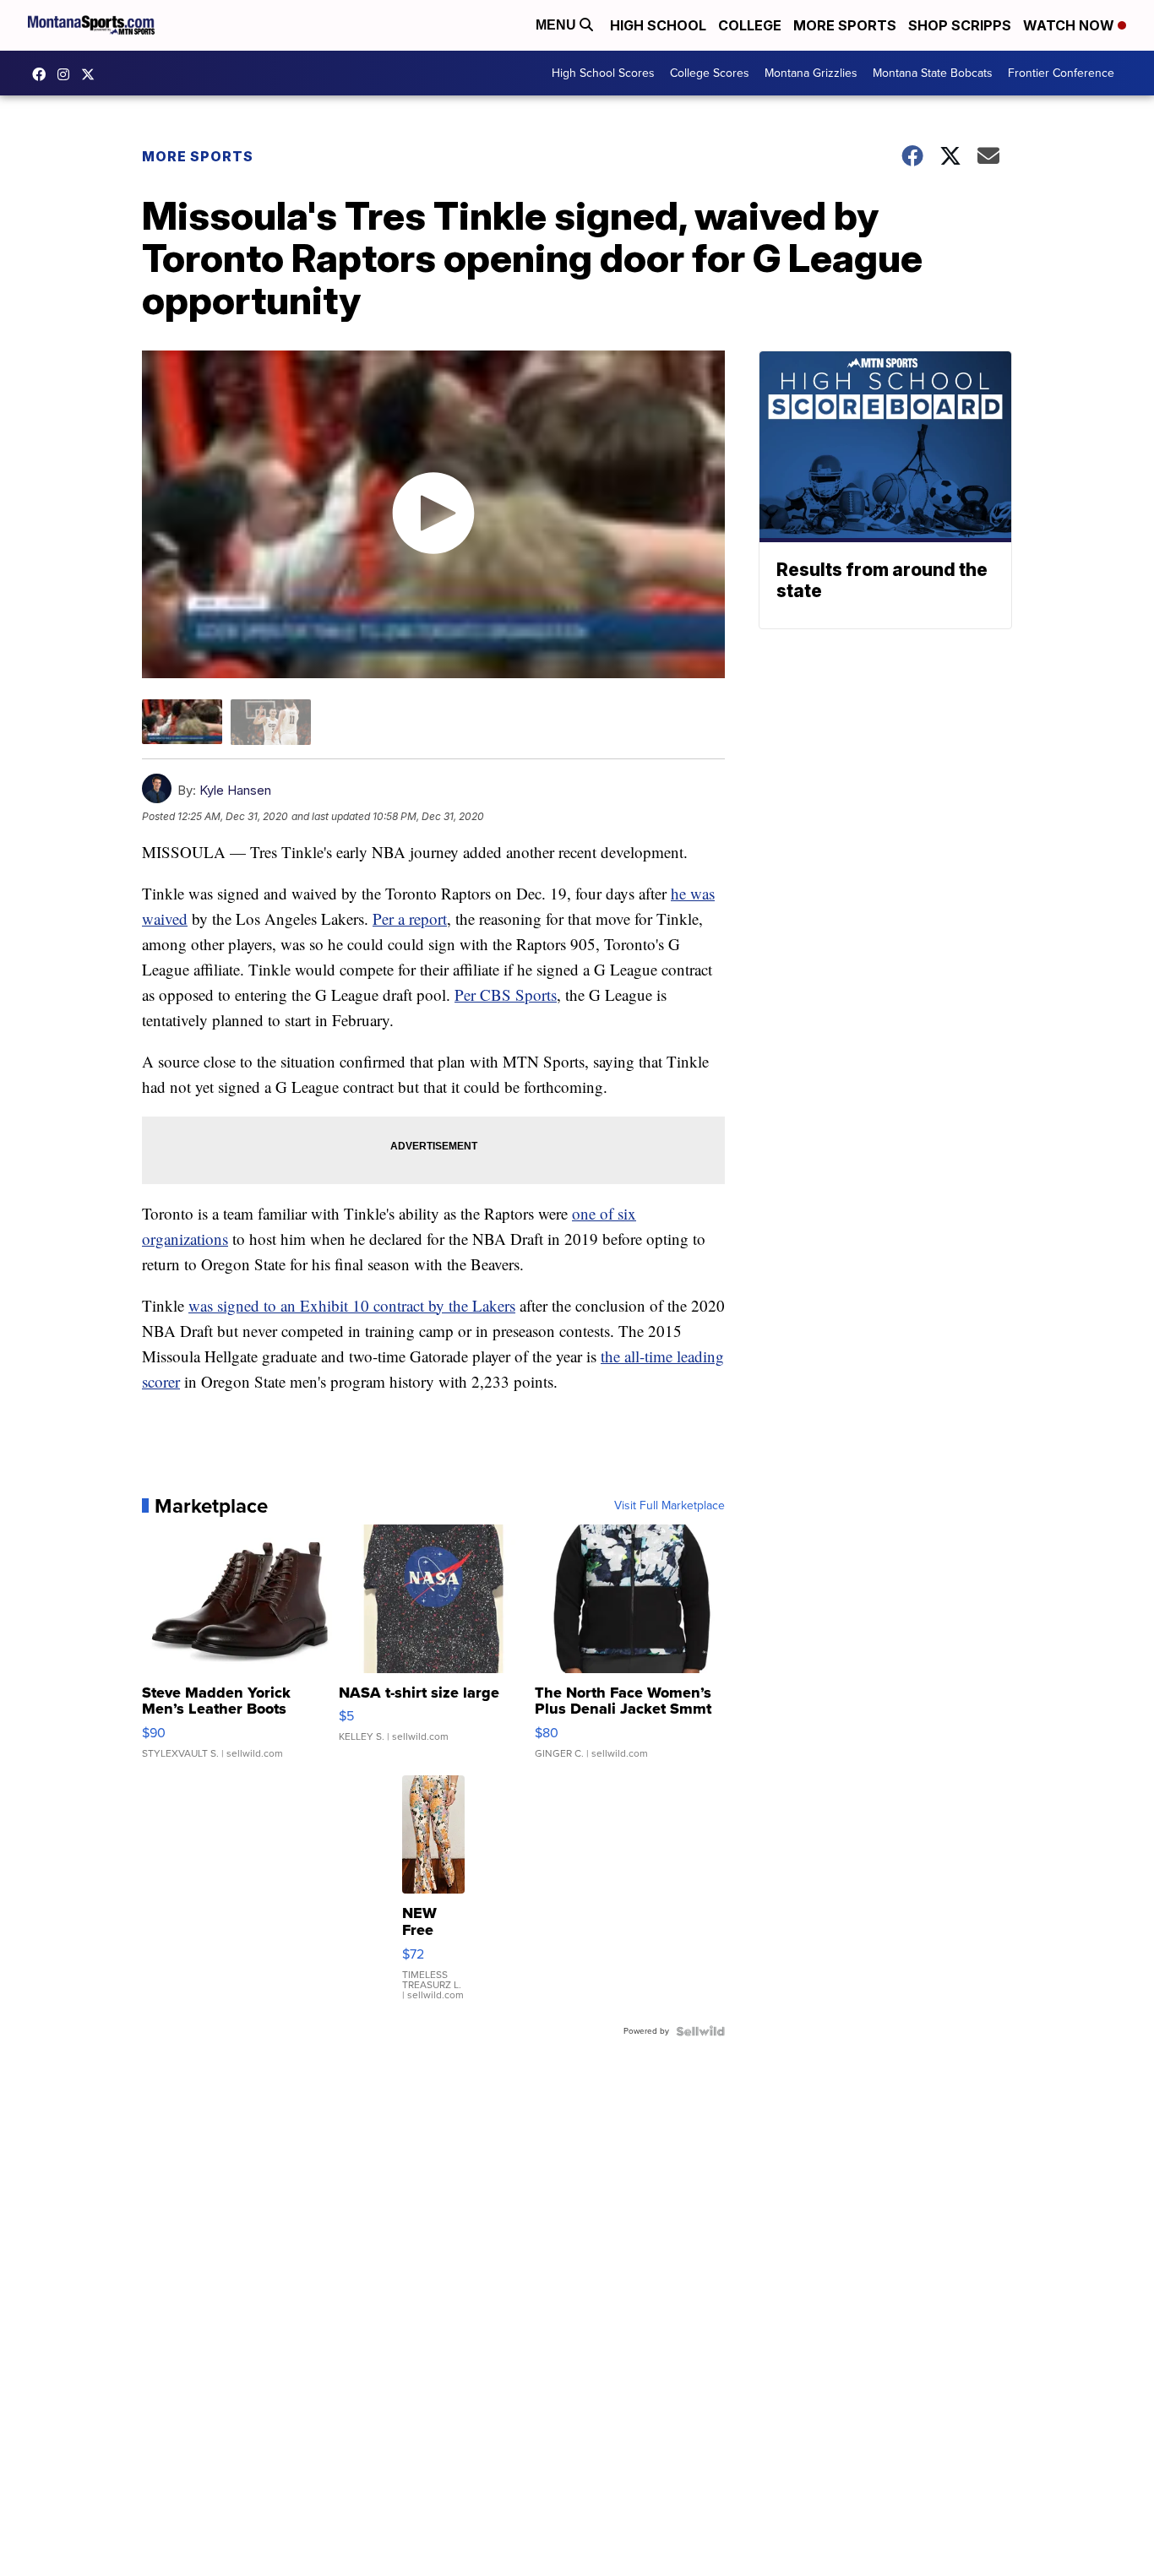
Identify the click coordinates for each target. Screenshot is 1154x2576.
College (750, 25)
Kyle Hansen (235, 790)
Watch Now (1070, 25)
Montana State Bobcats (933, 73)
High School (658, 25)
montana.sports (68, 74)
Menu (558, 25)
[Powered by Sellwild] (700, 2031)
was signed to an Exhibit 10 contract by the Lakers (352, 1305)
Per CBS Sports (506, 995)
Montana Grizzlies (811, 73)
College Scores (710, 73)
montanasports (43, 74)
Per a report (410, 918)
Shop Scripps (960, 25)
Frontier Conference (1061, 73)
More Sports (845, 25)
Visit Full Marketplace (670, 1506)
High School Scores (603, 73)
